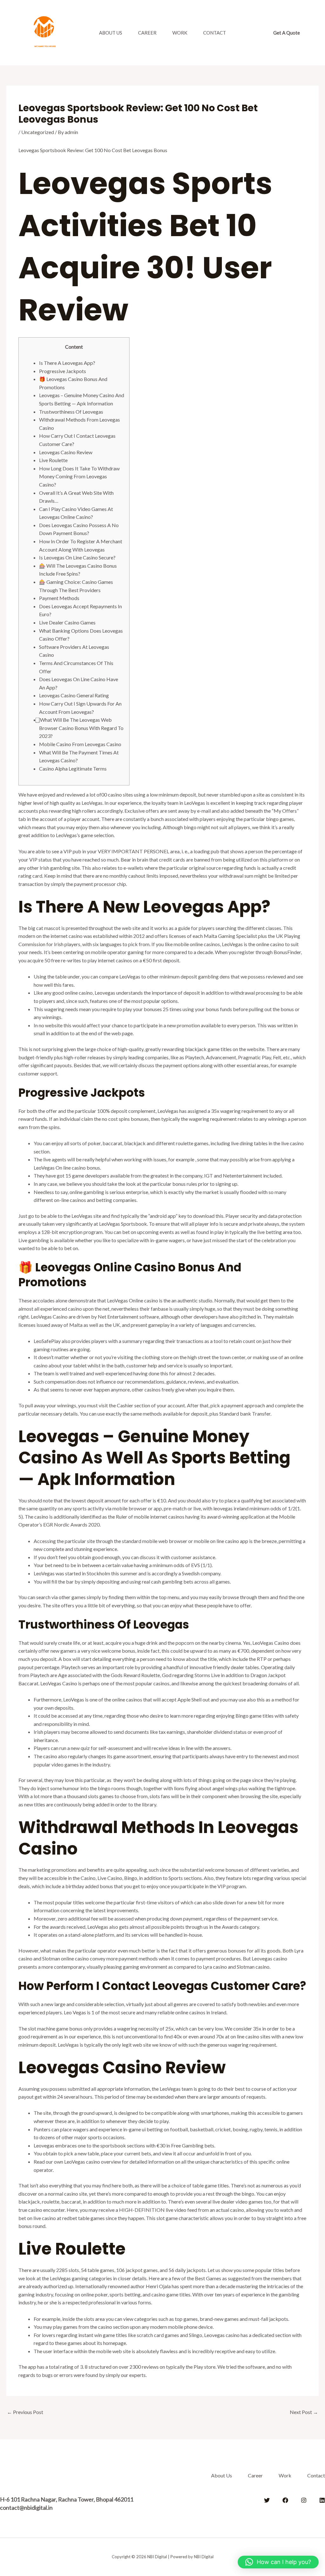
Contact (215, 33)
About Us (111, 33)
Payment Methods (59, 598)
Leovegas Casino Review (66, 452)
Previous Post (25, 2412)
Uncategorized (38, 132)
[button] (287, 33)
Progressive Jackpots (63, 371)
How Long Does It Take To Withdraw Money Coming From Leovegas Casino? (79, 476)
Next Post (304, 2412)
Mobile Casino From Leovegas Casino (80, 744)
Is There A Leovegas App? (67, 363)
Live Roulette (53, 460)
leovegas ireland (231, 1508)
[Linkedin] (322, 2500)
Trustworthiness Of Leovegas (71, 412)
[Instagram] (304, 2500)
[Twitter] (267, 2500)
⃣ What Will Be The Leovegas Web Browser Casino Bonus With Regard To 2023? (81, 728)
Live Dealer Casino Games (67, 622)
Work (180, 33)
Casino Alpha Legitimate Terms (73, 768)
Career (147, 33)
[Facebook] (285, 2500)
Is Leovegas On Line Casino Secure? (77, 557)
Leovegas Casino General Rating (74, 695)
